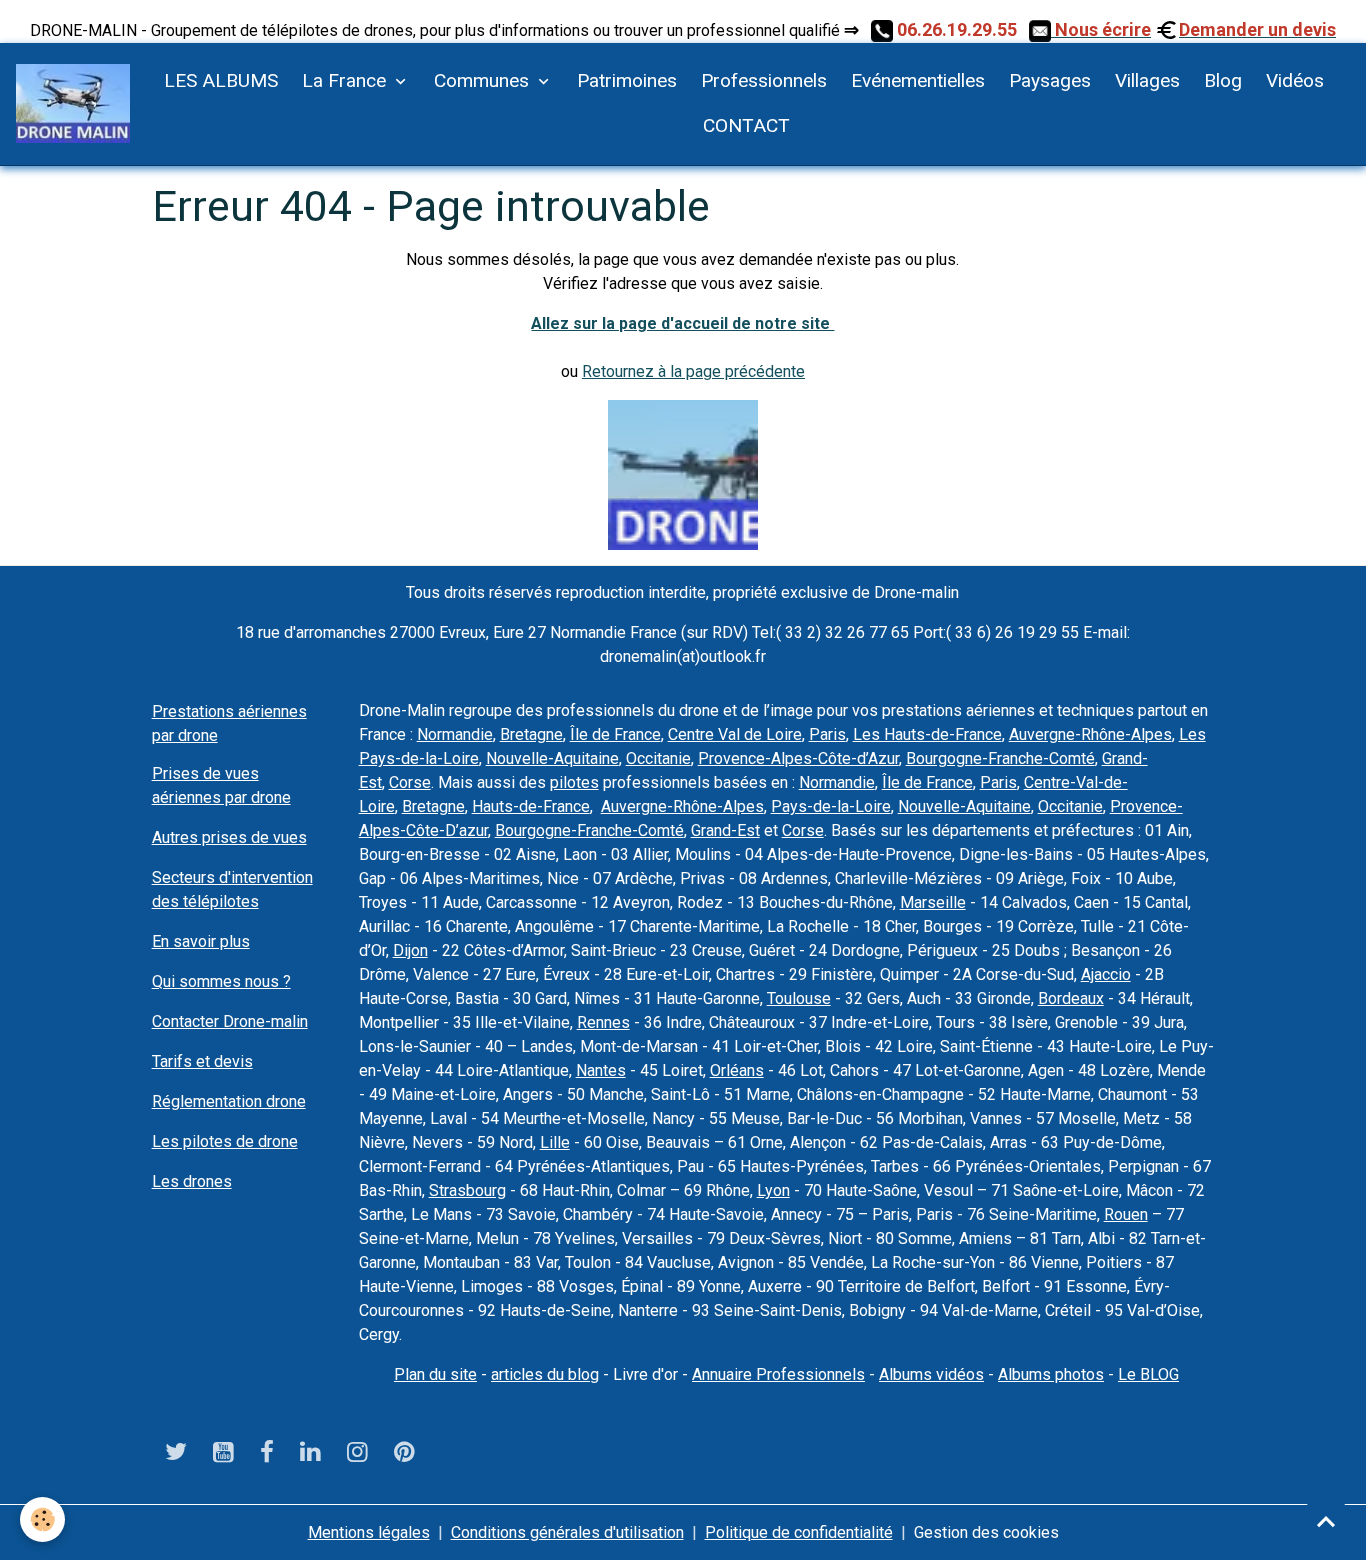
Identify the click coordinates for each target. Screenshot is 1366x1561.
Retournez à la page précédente (693, 371)
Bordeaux (1071, 998)
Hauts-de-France (531, 806)
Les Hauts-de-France (927, 734)
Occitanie (658, 758)
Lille (555, 1142)
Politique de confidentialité (799, 1532)
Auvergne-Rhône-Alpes (1090, 734)
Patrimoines (627, 80)
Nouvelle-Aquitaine (552, 758)
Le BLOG (1148, 1374)
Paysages (1050, 80)
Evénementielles (918, 80)
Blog (1223, 80)
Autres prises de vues (229, 837)
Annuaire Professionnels (778, 1374)
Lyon (773, 1190)
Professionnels (764, 80)
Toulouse (799, 998)
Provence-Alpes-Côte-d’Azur (798, 758)
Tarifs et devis (202, 1061)
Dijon (410, 950)
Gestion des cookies (986, 1532)
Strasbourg (467, 1190)
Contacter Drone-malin (230, 1021)
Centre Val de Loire (735, 734)
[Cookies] (42, 1519)
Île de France (615, 734)
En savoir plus (201, 941)
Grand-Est (725, 830)
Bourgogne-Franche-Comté (1000, 758)
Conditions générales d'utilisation (567, 1532)
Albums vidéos (931, 1374)
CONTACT (744, 125)
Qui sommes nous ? (221, 981)
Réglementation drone (229, 1101)
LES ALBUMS (221, 80)
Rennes (603, 1022)
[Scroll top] (1326, 1521)
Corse (410, 782)
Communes (484, 80)
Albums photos (1051, 1374)
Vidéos (1295, 80)
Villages (1147, 80)
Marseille (933, 902)
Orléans (737, 1070)
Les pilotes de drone (225, 1141)
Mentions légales (369, 1532)
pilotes (574, 782)
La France (346, 80)
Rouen (1126, 1214)
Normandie (455, 734)
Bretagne (531, 734)
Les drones (192, 1181)
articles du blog (545, 1374)
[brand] (73, 103)
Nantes (601, 1070)
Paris (827, 734)
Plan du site (435, 1374)
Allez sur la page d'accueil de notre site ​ (682, 323)
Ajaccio (1106, 974)
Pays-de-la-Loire (831, 806)
